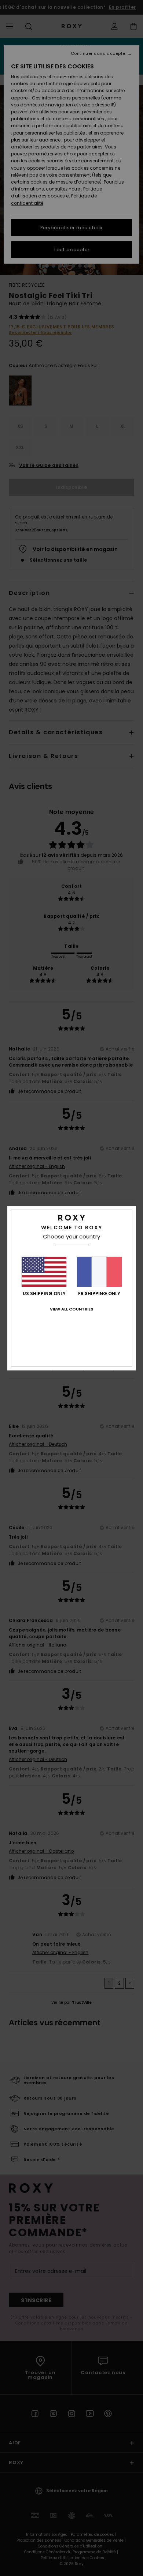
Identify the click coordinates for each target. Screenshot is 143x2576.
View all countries (71, 1309)
